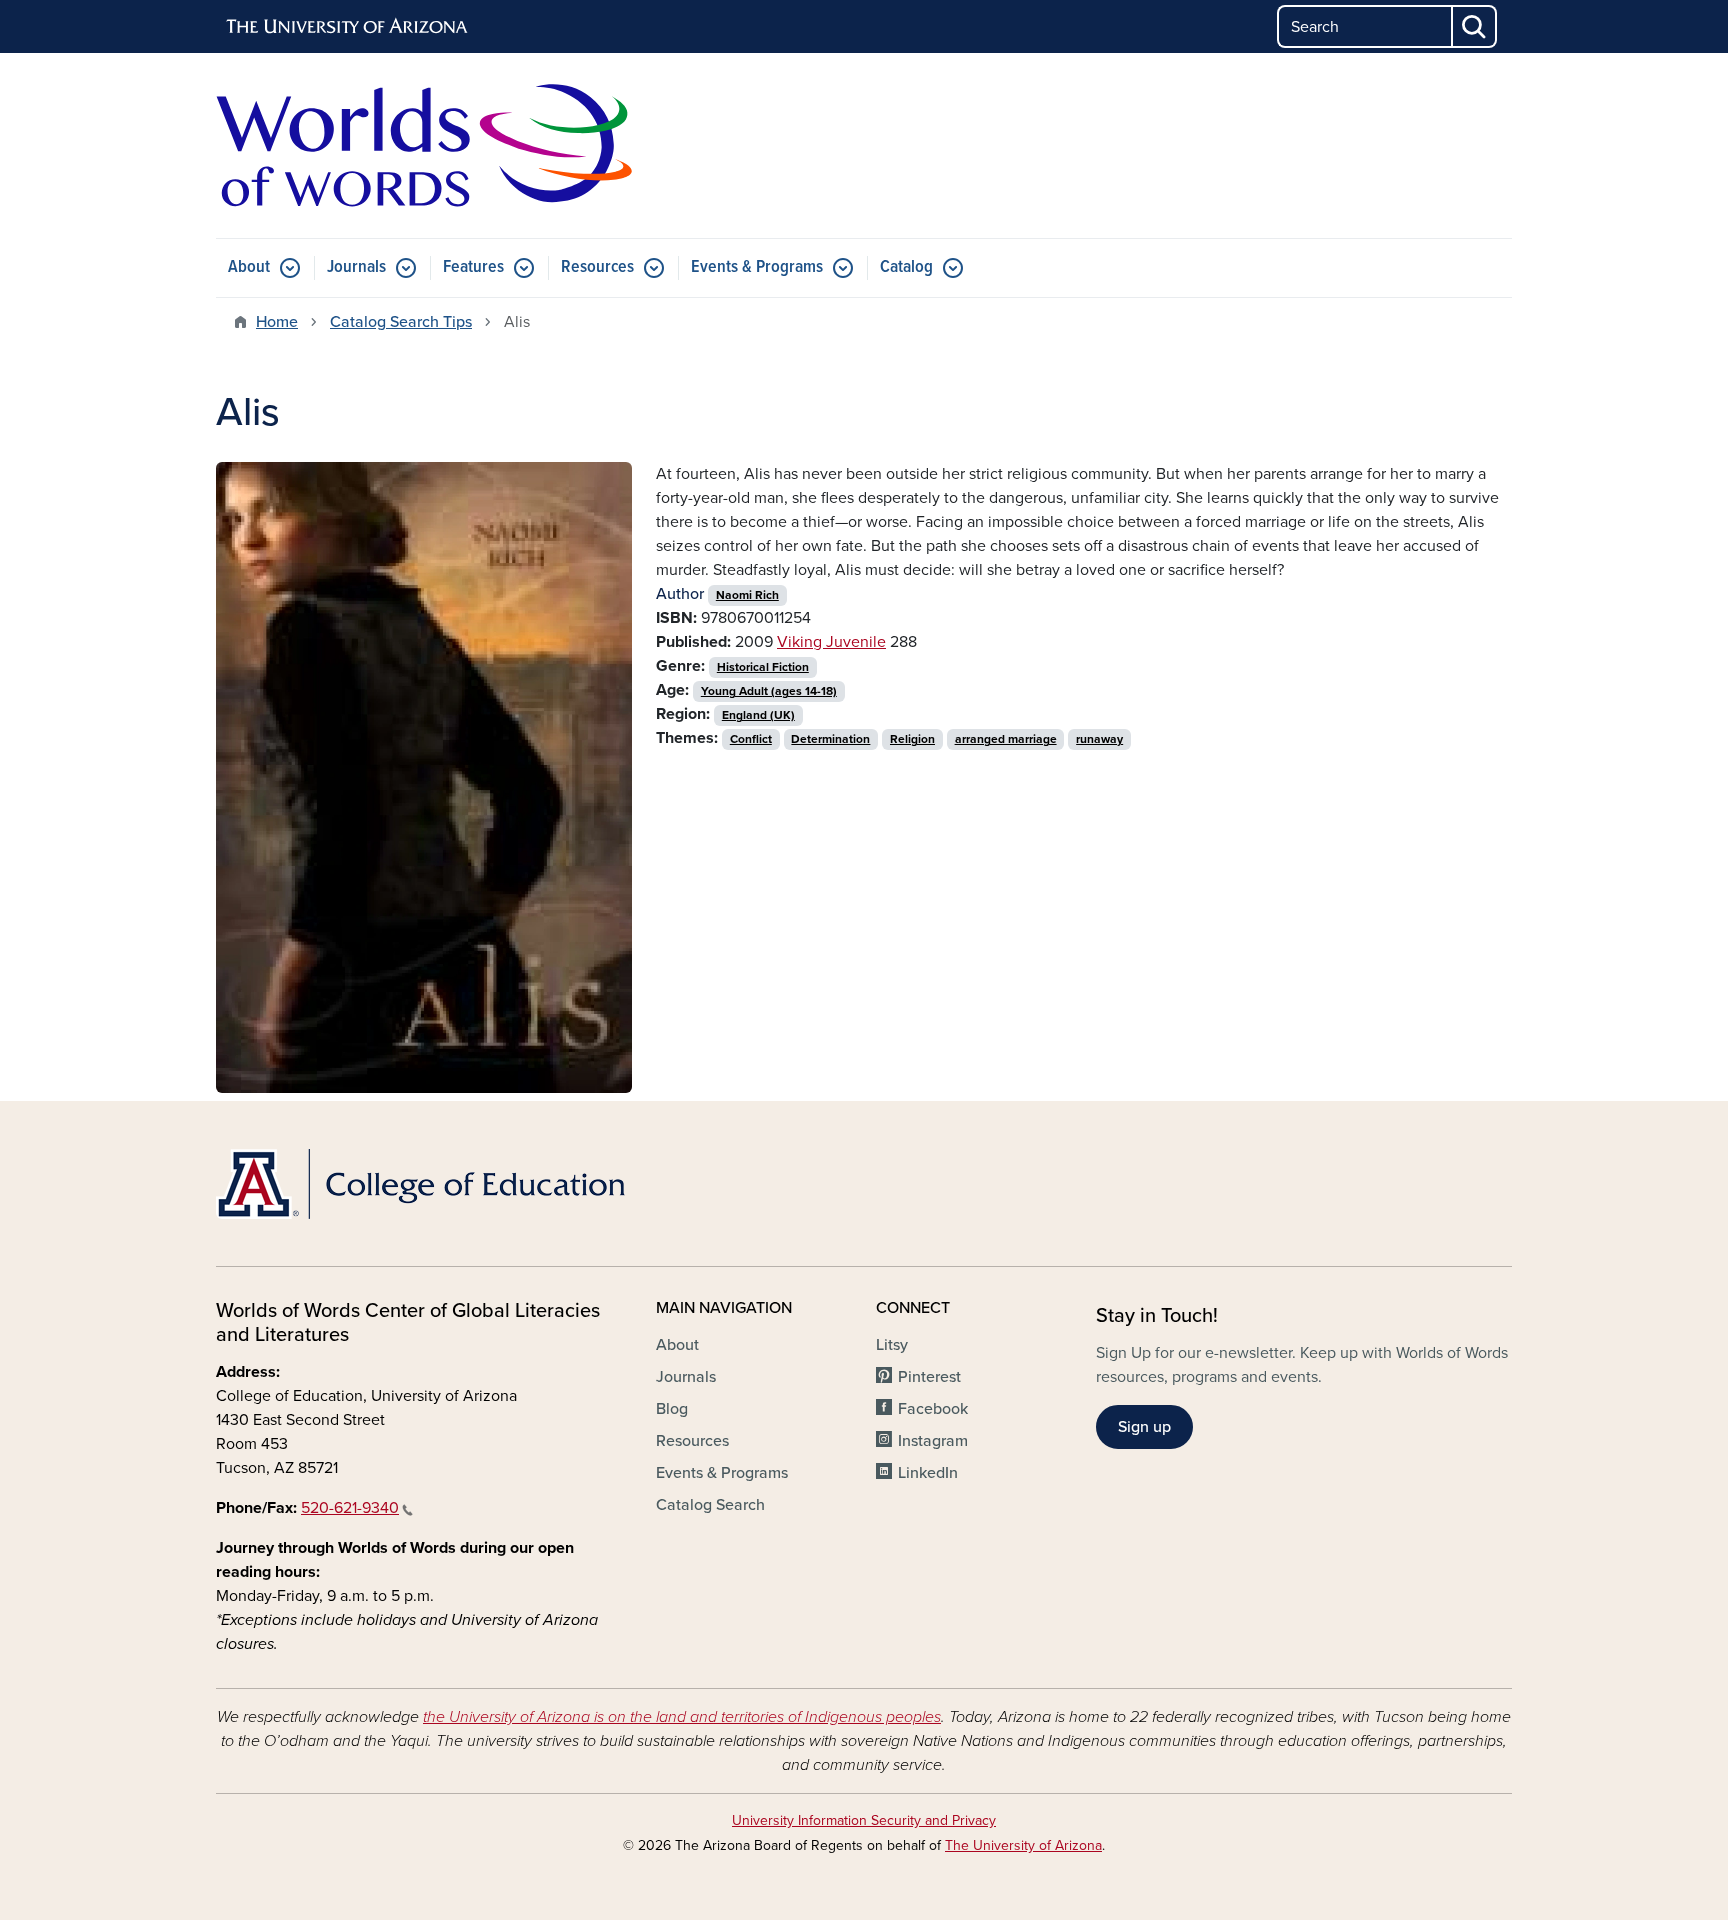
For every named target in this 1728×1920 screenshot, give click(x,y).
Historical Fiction (763, 667)
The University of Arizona (1023, 1845)
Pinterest (929, 1377)
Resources (597, 267)
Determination (830, 739)
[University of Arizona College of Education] (424, 1184)
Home (277, 322)
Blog (672, 1409)
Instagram (933, 1441)
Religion (912, 739)
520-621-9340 (350, 1508)
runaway (1099, 739)
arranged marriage (1006, 739)
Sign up (1144, 1427)
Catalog (906, 267)
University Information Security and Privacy (864, 1820)
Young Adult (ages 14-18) (769, 691)
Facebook (933, 1409)
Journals (356, 267)
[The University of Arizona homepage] (348, 27)
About (249, 267)
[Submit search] (1475, 26)
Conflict (751, 739)
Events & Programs (757, 267)
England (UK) (758, 715)
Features (473, 267)
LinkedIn (928, 1473)
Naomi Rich (747, 595)
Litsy (892, 1345)
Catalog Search (710, 1505)
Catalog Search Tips (401, 322)
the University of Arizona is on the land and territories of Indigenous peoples (682, 1717)
